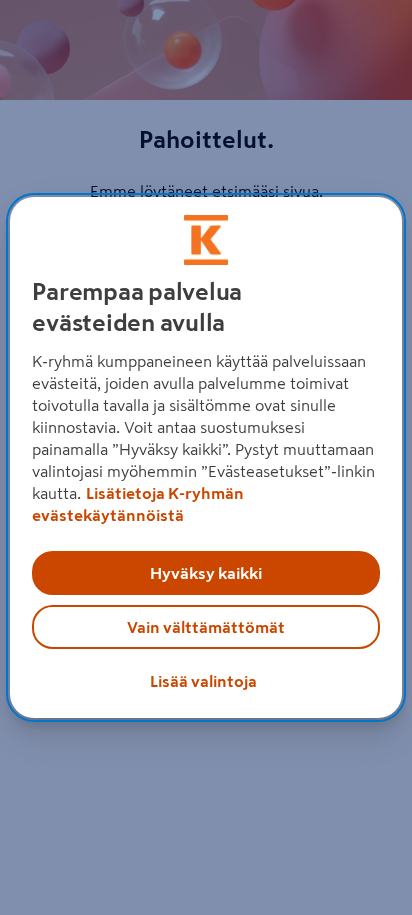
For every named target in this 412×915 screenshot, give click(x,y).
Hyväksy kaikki (206, 573)
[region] (205, 458)
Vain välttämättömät (206, 627)
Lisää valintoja (203, 681)
